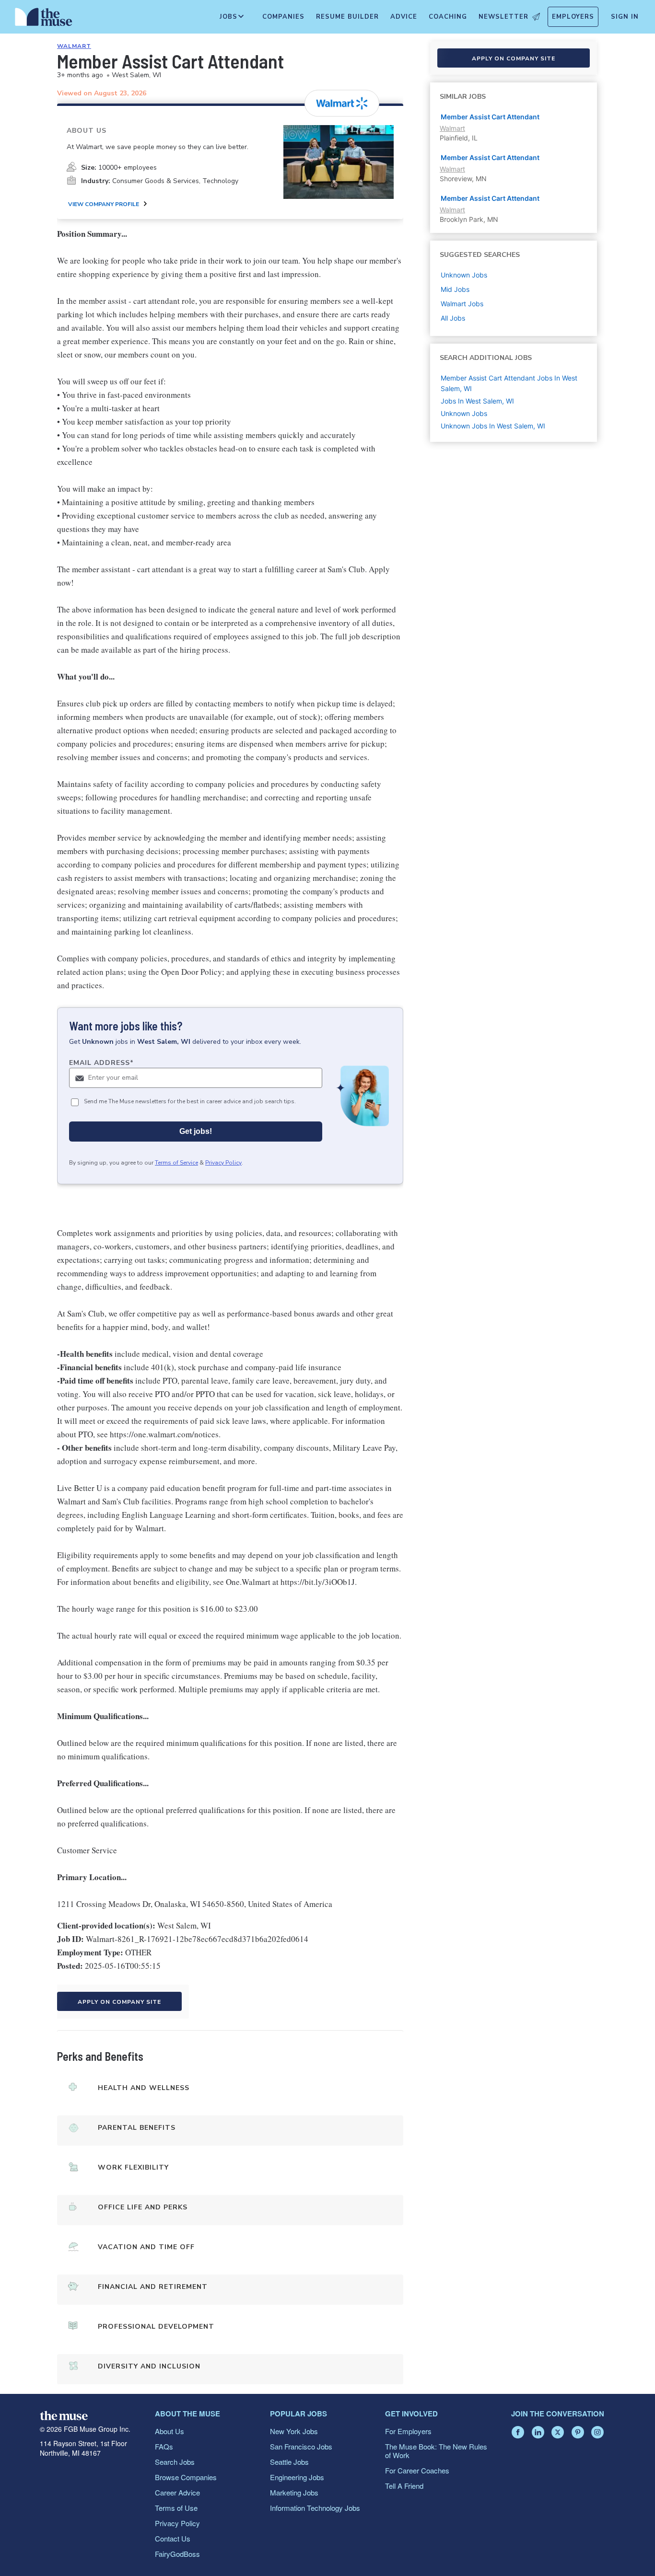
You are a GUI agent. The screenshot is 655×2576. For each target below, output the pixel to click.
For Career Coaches (417, 2470)
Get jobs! (196, 1131)
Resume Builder (347, 17)
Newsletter (503, 17)
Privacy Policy (223, 1163)
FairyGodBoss (177, 2554)
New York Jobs (294, 2431)
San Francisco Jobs (301, 2446)
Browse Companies (186, 2477)
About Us (170, 2431)
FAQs (164, 2446)
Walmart (74, 46)
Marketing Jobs (294, 2492)
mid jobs (455, 289)
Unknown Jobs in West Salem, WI (493, 426)
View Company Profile (104, 204)
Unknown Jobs (464, 413)
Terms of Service (176, 1163)
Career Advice (177, 2492)
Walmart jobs (462, 304)
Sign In (625, 17)
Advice (404, 17)
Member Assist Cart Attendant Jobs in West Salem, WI (509, 383)
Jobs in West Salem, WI (477, 401)
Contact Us (173, 2538)
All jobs (453, 318)
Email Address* (101, 1063)
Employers (573, 17)
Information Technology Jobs (315, 2508)
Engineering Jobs (297, 2477)
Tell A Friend (404, 2486)
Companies (283, 17)
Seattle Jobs (289, 2462)
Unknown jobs (464, 275)
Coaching (448, 17)
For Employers (408, 2431)
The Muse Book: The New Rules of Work (436, 2451)
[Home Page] (44, 19)
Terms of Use (176, 2508)
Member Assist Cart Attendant (490, 117)
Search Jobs (175, 2462)
